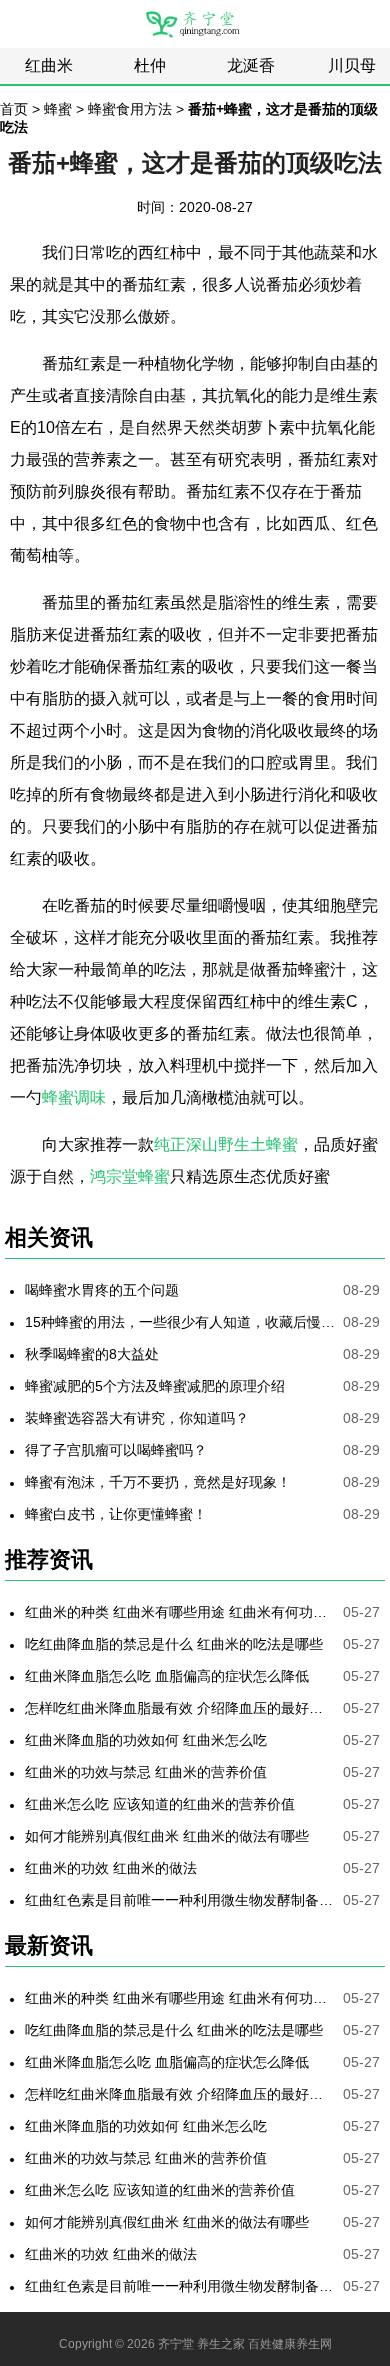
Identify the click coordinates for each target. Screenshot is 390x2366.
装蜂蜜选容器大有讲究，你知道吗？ (137, 1418)
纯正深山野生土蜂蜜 (226, 1144)
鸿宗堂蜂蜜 (130, 1176)
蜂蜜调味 (74, 1097)
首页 (14, 109)
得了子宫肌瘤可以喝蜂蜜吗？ (116, 1450)
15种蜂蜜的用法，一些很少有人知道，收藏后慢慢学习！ (180, 1322)
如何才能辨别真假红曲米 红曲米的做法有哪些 (167, 1836)
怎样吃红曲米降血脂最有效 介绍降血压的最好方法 (180, 1708)
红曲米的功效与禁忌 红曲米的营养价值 (146, 1772)
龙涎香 (251, 65)
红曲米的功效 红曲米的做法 (111, 1868)
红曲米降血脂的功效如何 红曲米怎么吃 (146, 1740)
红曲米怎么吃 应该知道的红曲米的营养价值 (160, 1804)
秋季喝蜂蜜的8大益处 (92, 1354)
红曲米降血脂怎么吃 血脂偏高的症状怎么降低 (167, 1676)
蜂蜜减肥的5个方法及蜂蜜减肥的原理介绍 (155, 1386)
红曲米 (49, 65)
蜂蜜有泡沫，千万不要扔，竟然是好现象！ (158, 1482)
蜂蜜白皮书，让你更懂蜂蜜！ (116, 1514)
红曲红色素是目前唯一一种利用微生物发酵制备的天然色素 (180, 1900)
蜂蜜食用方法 (130, 109)
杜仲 (150, 65)
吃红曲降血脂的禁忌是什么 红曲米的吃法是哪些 (174, 1644)
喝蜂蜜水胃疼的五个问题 (102, 1290)
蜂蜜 (58, 109)
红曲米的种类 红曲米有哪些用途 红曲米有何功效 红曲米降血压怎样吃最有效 (180, 1612)
